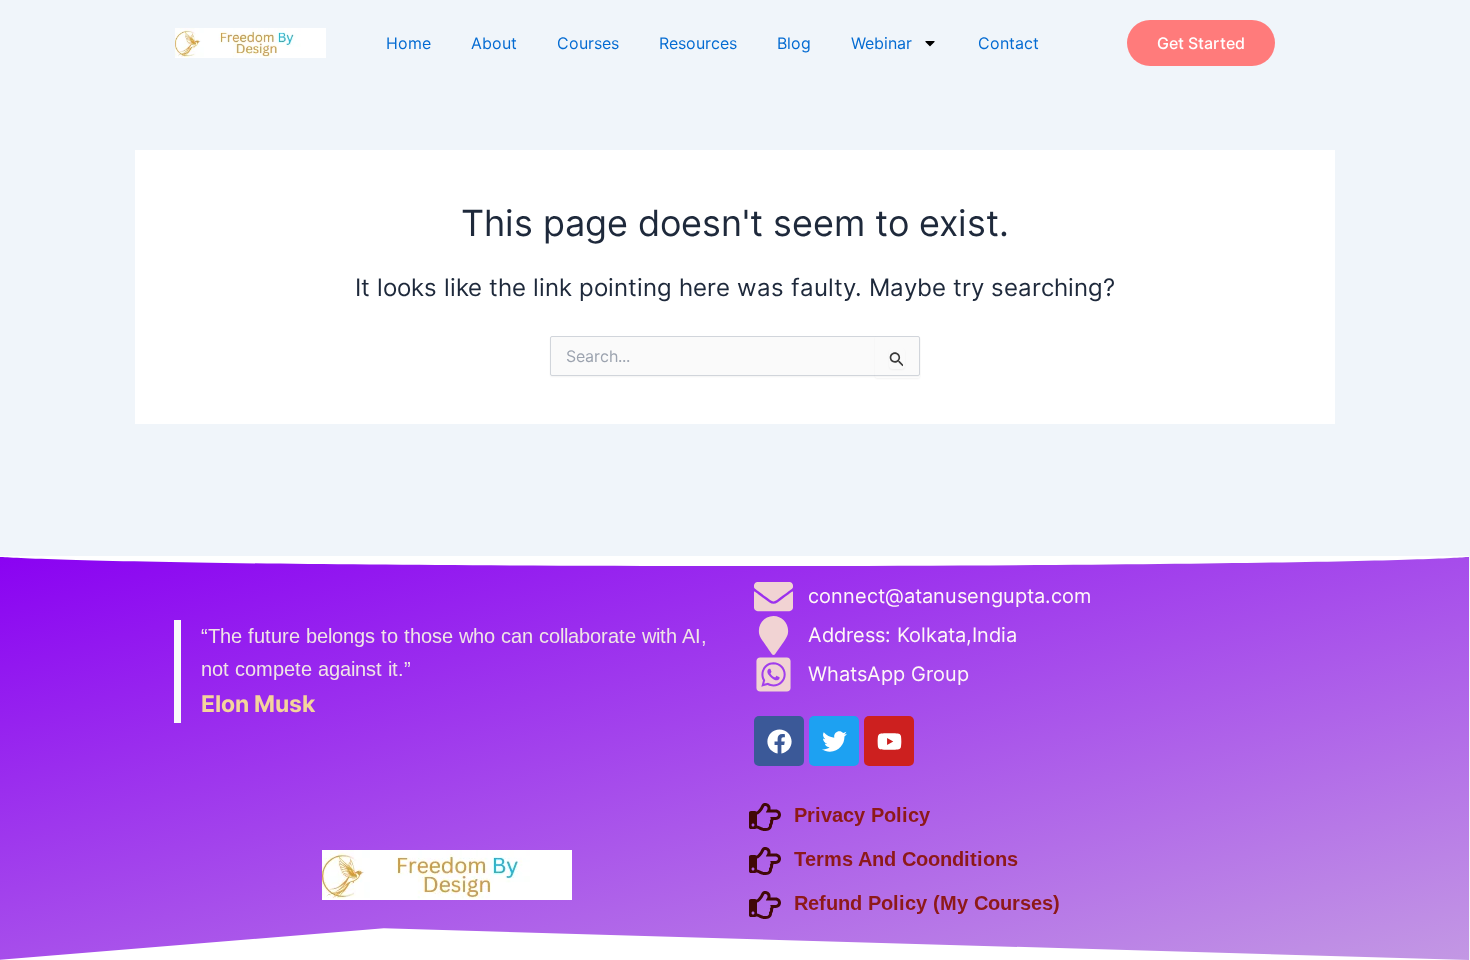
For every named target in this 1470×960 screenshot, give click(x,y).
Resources (698, 43)
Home (408, 43)
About (494, 43)
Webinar (881, 43)
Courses (588, 43)
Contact (1008, 43)
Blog (794, 43)
